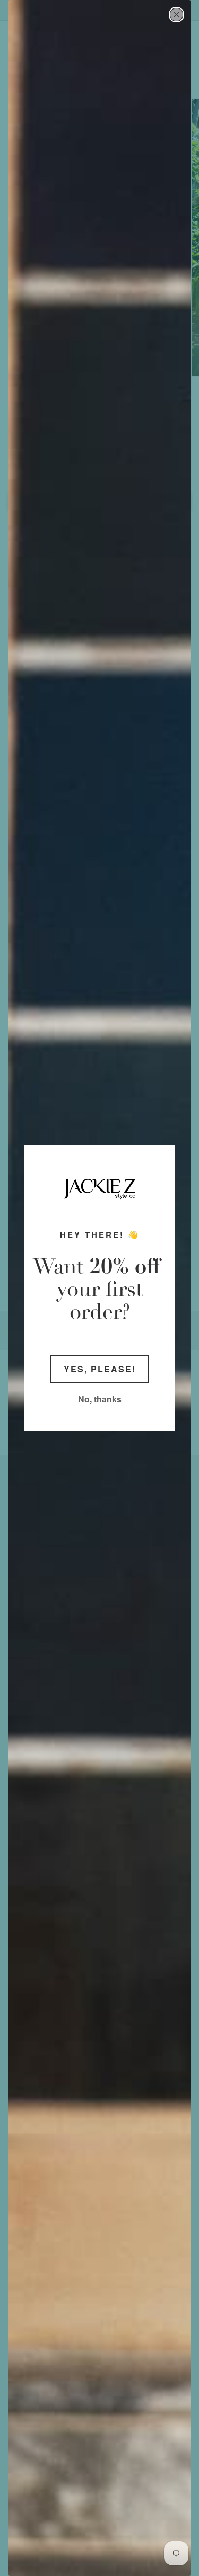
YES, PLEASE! (100, 1369)
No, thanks (100, 1399)
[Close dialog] (176, 15)
